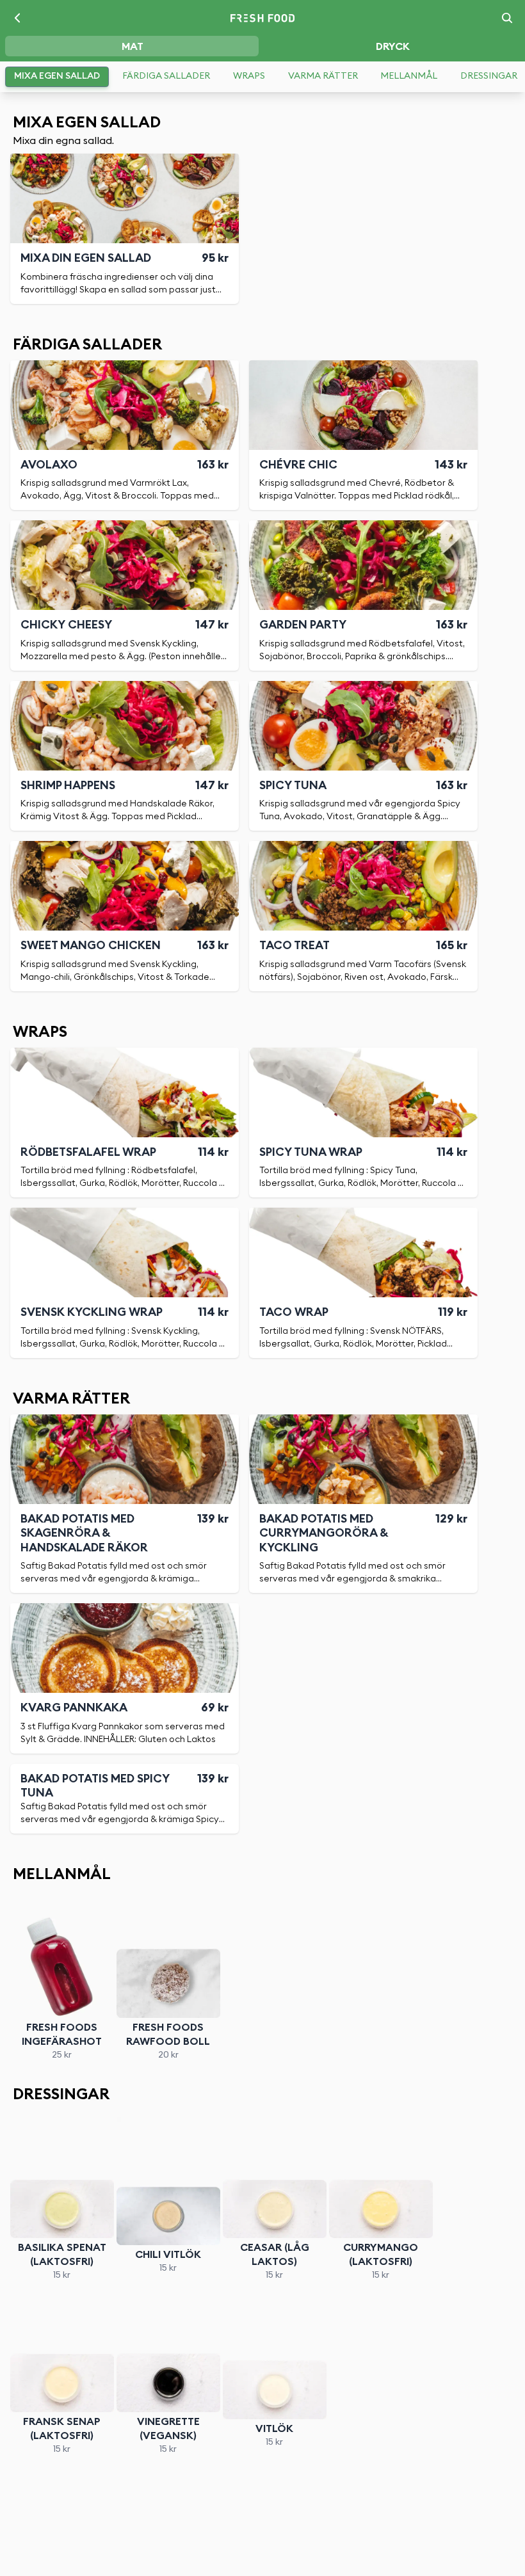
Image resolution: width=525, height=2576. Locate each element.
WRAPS (249, 76)
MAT (133, 47)
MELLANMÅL (409, 76)
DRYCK (393, 47)
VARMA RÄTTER (323, 76)
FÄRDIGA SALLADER (166, 76)
